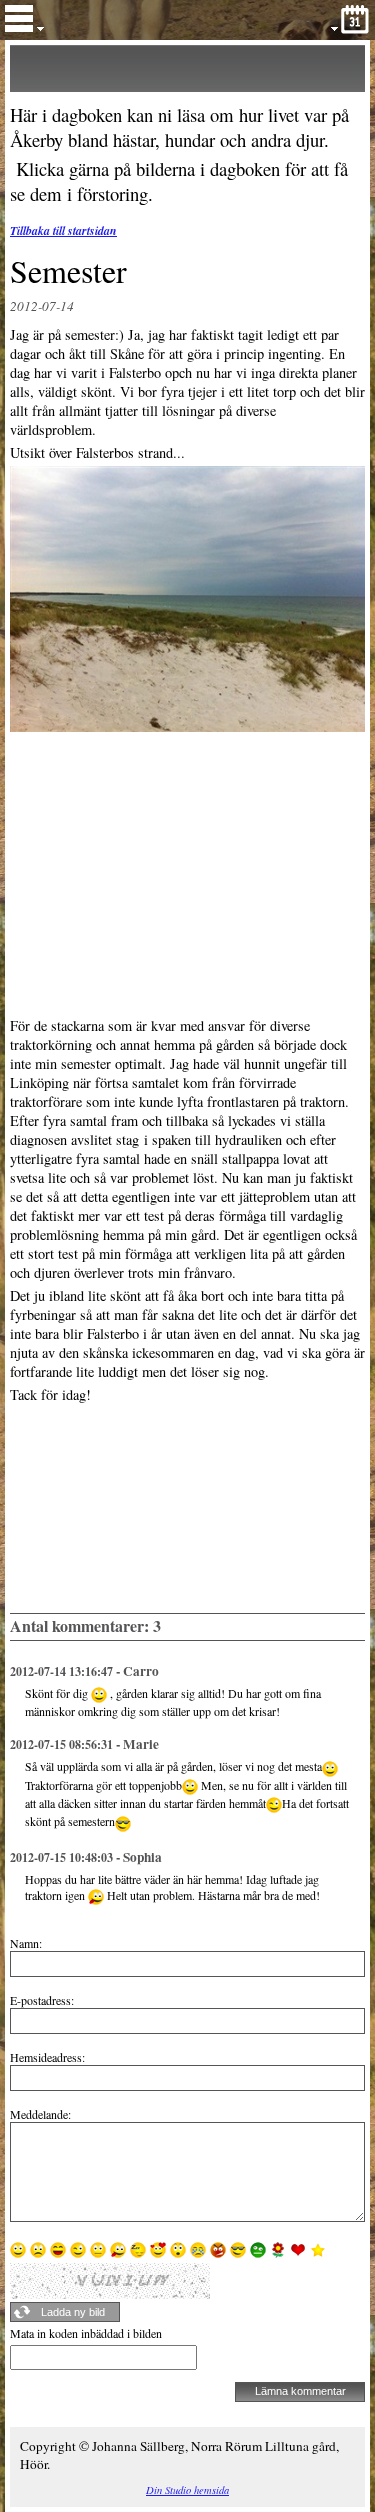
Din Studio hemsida (187, 2490)
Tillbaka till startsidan (63, 230)
